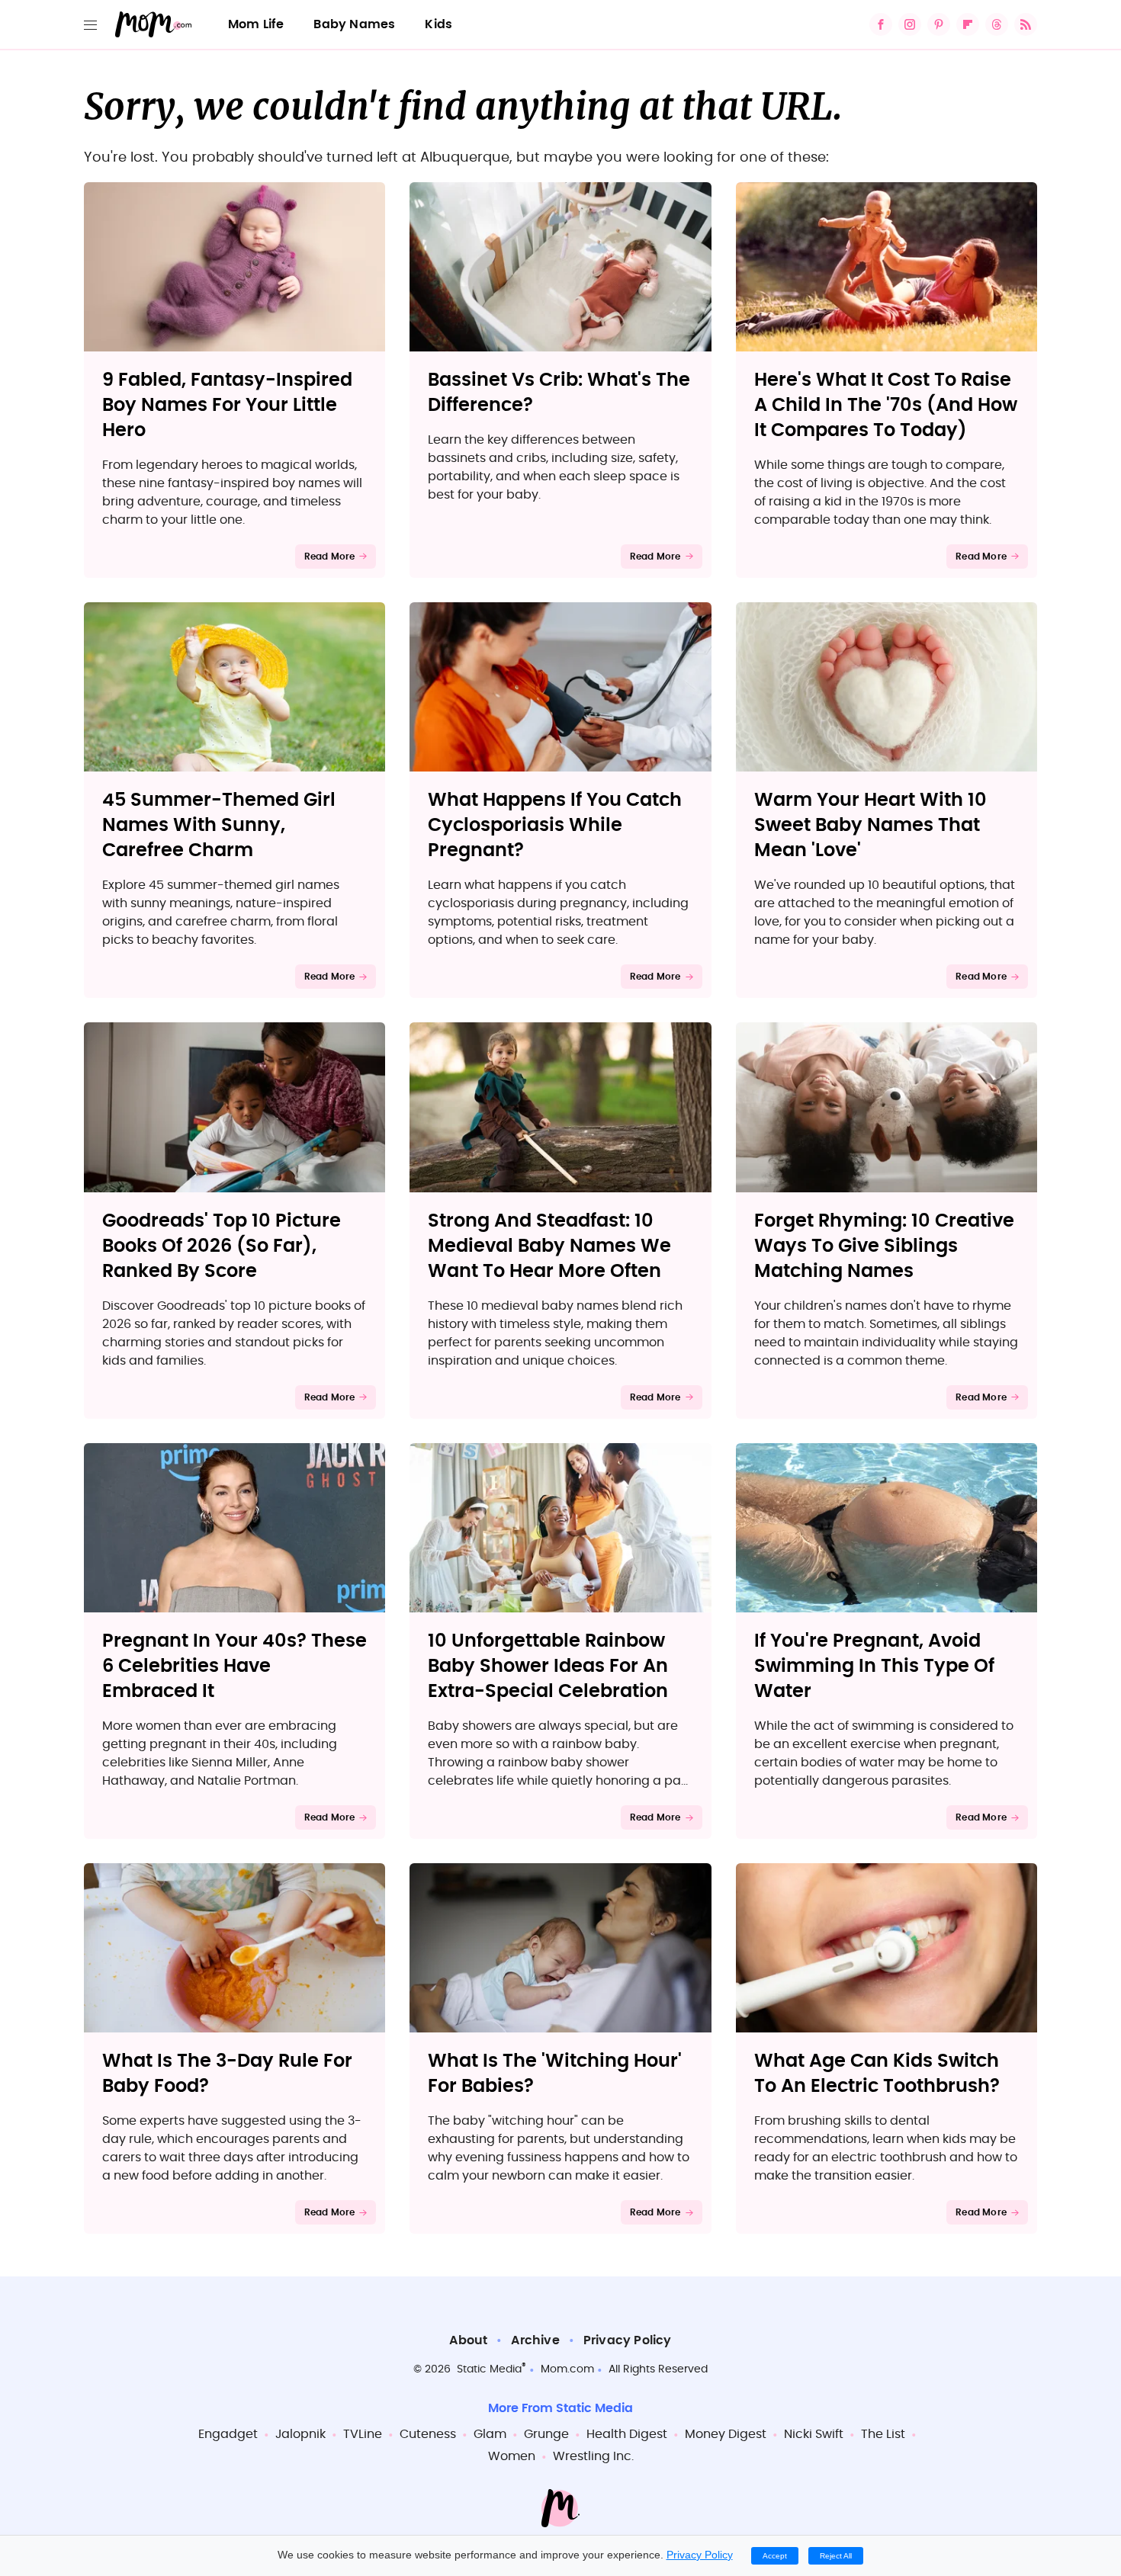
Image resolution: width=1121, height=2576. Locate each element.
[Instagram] (910, 24)
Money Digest (726, 2434)
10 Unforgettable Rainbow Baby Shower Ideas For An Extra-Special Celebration (548, 1667)
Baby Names (354, 24)
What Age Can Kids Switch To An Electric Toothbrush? (877, 2074)
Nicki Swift (814, 2434)
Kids (438, 24)
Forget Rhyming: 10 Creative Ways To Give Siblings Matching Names (884, 1246)
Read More (330, 557)
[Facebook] (881, 24)
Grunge (546, 2434)
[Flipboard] (968, 24)
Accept (775, 2556)
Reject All (836, 2556)
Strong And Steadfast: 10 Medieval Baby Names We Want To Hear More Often (549, 1246)
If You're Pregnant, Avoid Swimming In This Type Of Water (874, 1667)
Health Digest (627, 2434)
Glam (490, 2434)
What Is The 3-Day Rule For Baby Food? (227, 2074)
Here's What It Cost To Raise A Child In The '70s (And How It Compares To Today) (886, 406)
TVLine (363, 2434)
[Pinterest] (939, 24)
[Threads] (997, 24)
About (468, 2340)
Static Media (489, 2369)
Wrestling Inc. (593, 2456)
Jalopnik (300, 2434)
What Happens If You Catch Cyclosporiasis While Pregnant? (555, 826)
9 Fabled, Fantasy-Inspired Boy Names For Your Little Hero (227, 406)
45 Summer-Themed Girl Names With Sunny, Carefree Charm (219, 826)
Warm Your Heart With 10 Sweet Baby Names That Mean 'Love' (870, 826)
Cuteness (428, 2434)
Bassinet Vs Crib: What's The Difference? (559, 393)
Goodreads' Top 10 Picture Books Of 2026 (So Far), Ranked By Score (222, 1246)
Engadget (228, 2434)
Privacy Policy (628, 2340)
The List (883, 2434)
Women (512, 2456)
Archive (535, 2340)
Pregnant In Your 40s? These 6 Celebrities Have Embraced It (234, 1667)
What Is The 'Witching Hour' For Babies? (555, 2074)
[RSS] (1026, 24)
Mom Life (256, 24)
